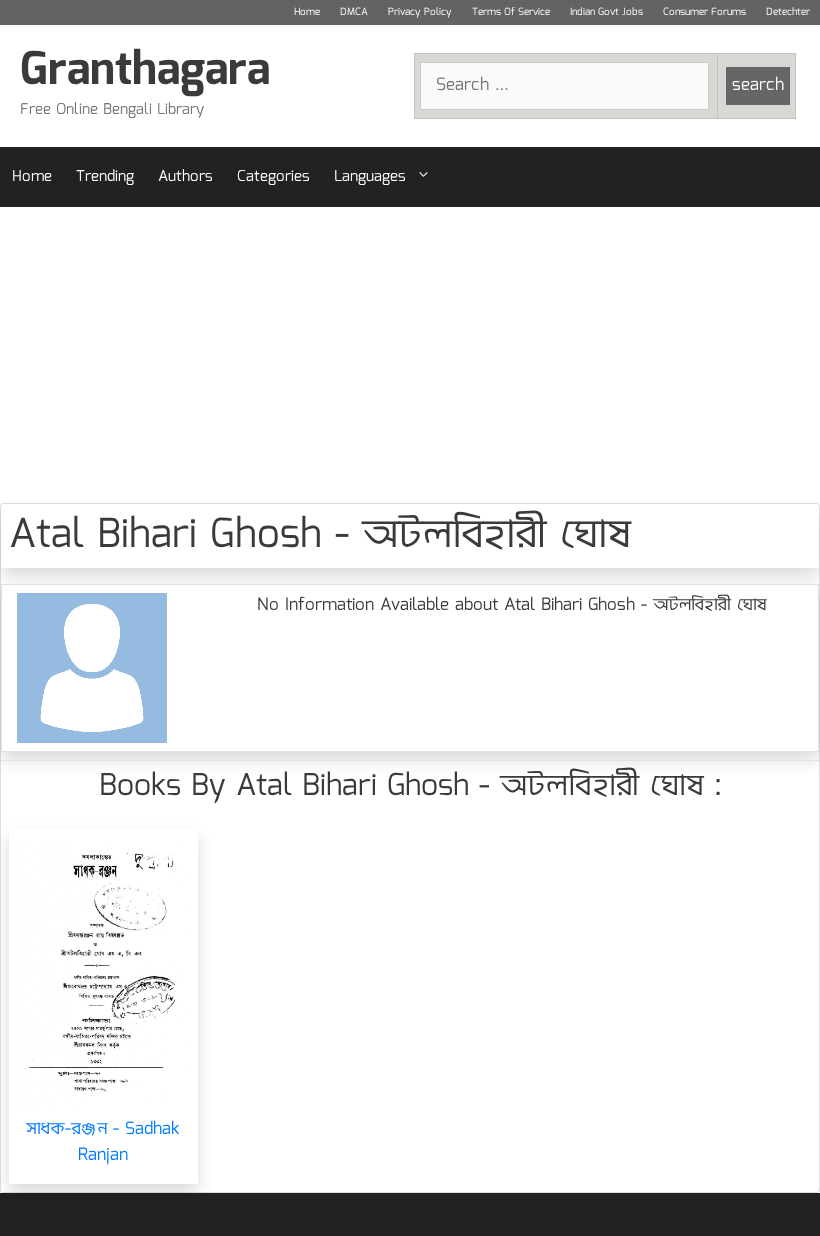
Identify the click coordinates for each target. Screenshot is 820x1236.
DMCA (354, 12)
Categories (273, 177)
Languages (370, 177)
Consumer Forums (704, 12)
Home (307, 12)
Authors (185, 177)
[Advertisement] (410, 355)
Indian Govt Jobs (606, 12)
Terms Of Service (511, 12)
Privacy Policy (420, 12)
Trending (105, 177)
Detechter (788, 12)
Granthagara (145, 71)
